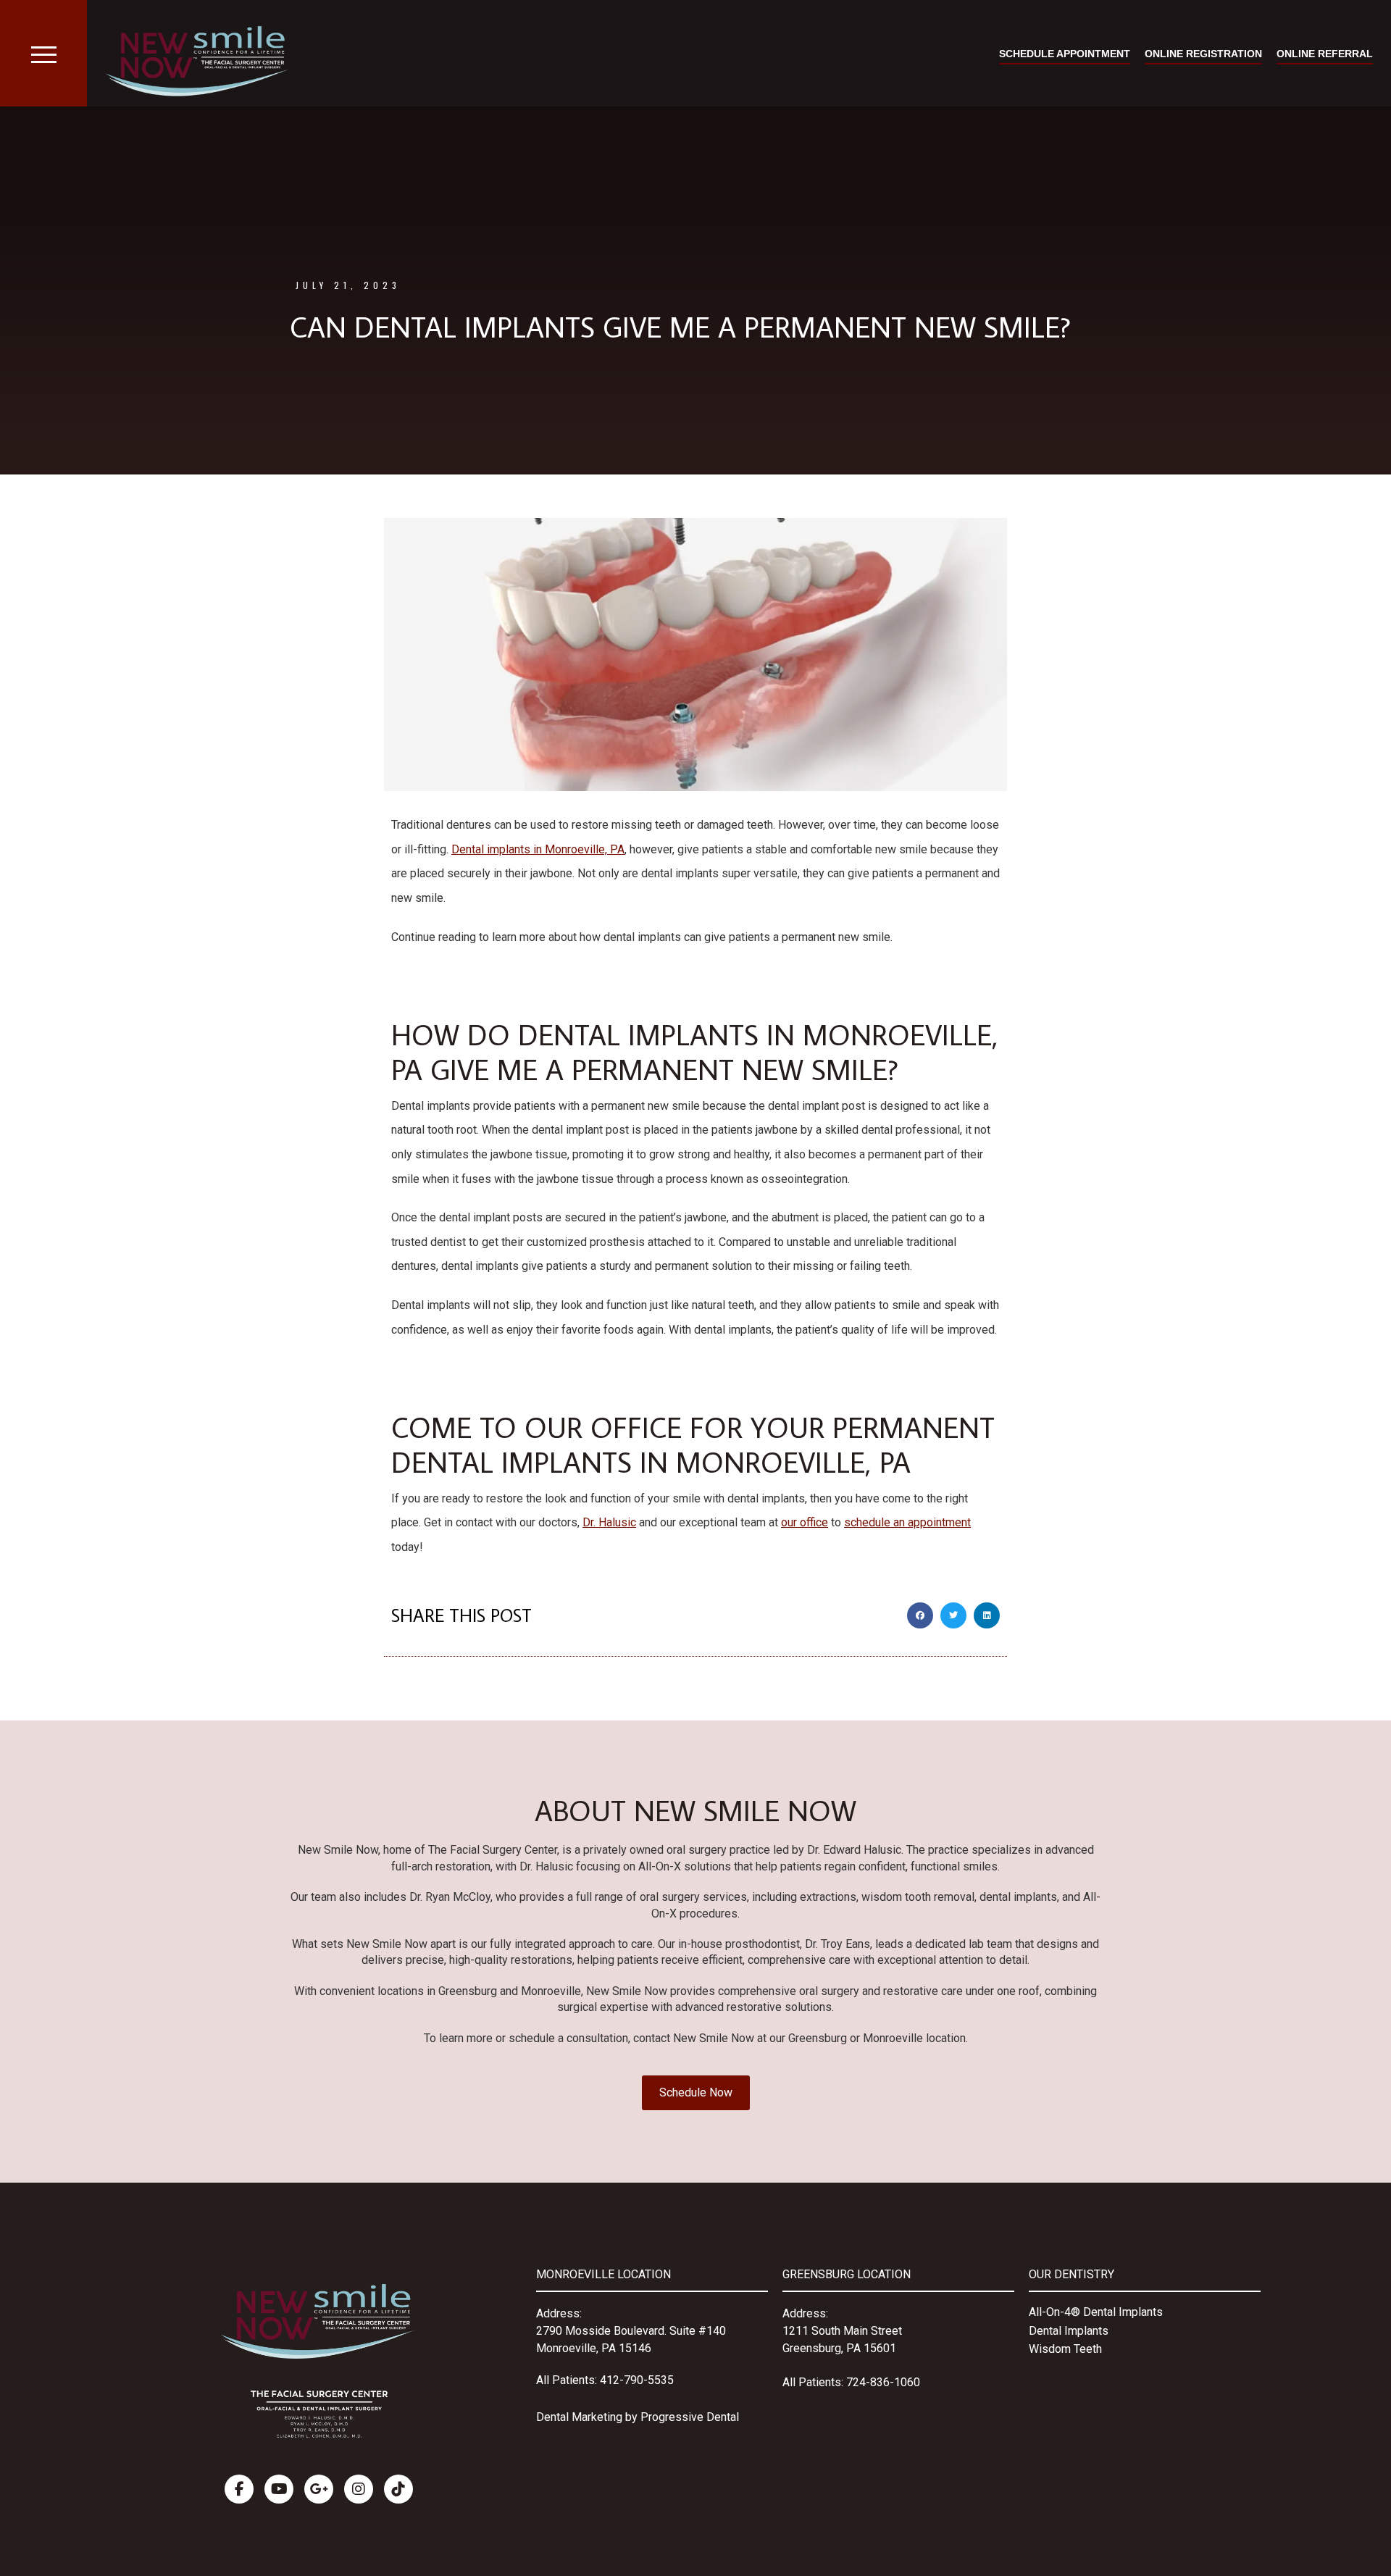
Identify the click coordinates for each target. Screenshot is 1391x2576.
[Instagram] (359, 2489)
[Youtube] (279, 2489)
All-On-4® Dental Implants (1096, 2312)
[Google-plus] (319, 2489)
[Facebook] (239, 2489)
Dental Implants (1069, 2331)
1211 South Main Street (842, 2331)
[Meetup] (398, 2489)
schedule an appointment (907, 1522)
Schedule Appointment (1065, 54)
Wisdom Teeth (1065, 2349)
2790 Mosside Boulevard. (603, 2331)
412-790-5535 (637, 2380)
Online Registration (1203, 54)
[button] (920, 1615)
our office (805, 1522)
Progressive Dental (690, 2417)
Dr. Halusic (609, 1522)
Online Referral (1325, 54)
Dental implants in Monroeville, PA (538, 849)
